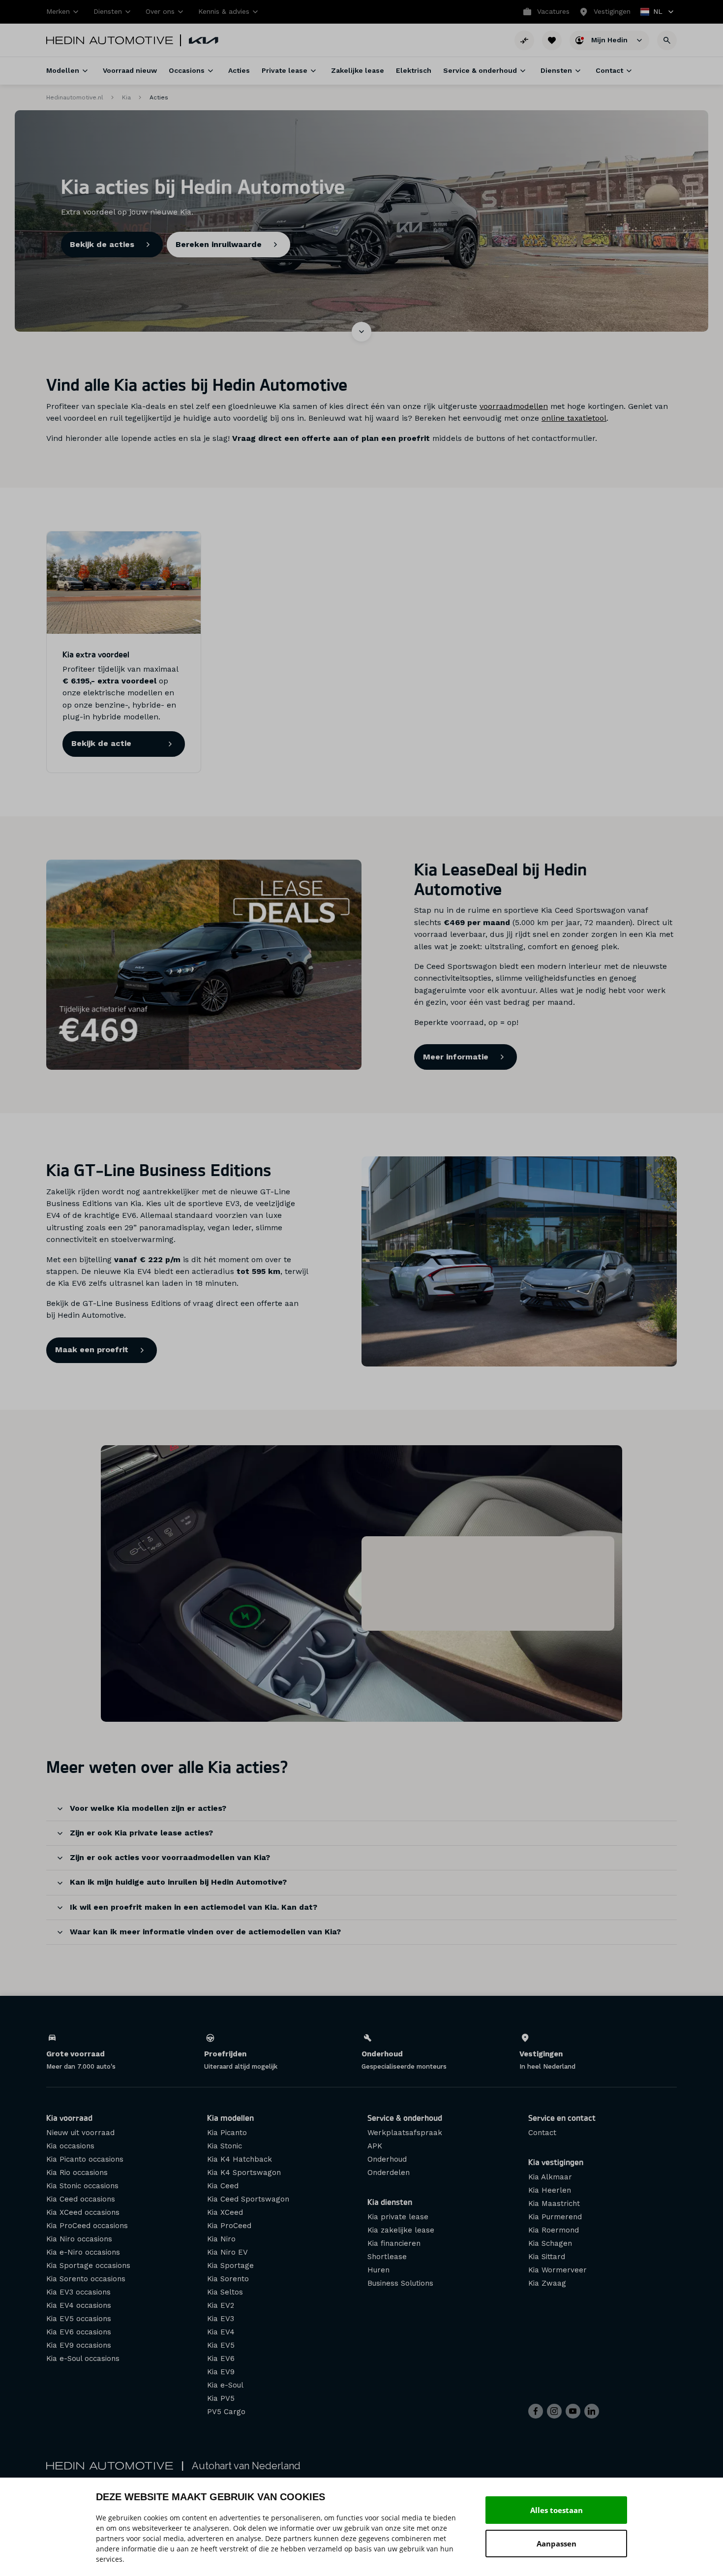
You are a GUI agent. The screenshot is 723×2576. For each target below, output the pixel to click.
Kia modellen (230, 2118)
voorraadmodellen (514, 406)
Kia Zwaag (547, 2283)
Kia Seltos (225, 2292)
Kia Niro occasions (79, 2239)
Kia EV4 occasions (79, 2305)
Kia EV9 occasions (79, 2345)
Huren (378, 2270)
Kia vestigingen (556, 2162)
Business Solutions (400, 2283)
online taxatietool (574, 418)
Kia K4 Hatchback (240, 2159)
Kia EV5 (221, 2345)
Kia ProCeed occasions (87, 2226)
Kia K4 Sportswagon (244, 2173)
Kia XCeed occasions (83, 2212)
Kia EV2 (221, 2305)
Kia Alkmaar (550, 2177)
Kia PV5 (221, 2398)
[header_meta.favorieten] (552, 40)
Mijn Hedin (610, 39)
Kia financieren (394, 2243)
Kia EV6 (221, 2359)
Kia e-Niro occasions (83, 2252)
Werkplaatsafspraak (405, 2133)
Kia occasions (70, 2146)
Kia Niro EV (227, 2252)
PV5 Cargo (226, 2412)
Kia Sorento (228, 2279)
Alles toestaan (557, 2510)
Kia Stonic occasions (82, 2186)
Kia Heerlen (550, 2190)
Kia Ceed (223, 2186)
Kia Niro (221, 2239)
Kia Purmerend (555, 2217)
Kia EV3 (221, 2319)
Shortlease (387, 2257)
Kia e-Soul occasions (83, 2359)
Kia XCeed (225, 2212)
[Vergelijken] (524, 40)
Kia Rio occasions (77, 2173)
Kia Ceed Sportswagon (248, 2199)
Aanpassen (557, 2544)
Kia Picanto (227, 2133)
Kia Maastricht (554, 2204)
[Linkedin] (592, 2411)
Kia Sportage (230, 2266)
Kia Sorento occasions (86, 2279)
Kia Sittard (547, 2257)
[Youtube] (573, 2411)
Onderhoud (387, 2159)
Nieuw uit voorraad (80, 2133)
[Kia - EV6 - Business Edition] (519, 1261)
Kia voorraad (69, 2118)
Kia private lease (398, 2217)
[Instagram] (554, 2411)
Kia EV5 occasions (79, 2319)
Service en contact (562, 2118)
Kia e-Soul (225, 2385)
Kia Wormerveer (557, 2270)
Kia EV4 (221, 2332)
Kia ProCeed (229, 2226)
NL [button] (652, 13)
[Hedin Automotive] (110, 40)
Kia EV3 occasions (78, 2292)
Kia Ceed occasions (81, 2199)
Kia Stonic (225, 2146)
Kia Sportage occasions (88, 2266)
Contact (542, 2133)
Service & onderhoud (405, 2118)
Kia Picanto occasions (85, 2159)
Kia (126, 97)
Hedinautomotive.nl (75, 97)
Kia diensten (390, 2202)
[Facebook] (536, 2411)
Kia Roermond (554, 2230)
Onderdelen (389, 2173)
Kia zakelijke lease (401, 2230)
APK (375, 2146)
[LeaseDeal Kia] (204, 965)
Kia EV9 (221, 2372)
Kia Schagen (550, 2243)
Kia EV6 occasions (79, 2332)
